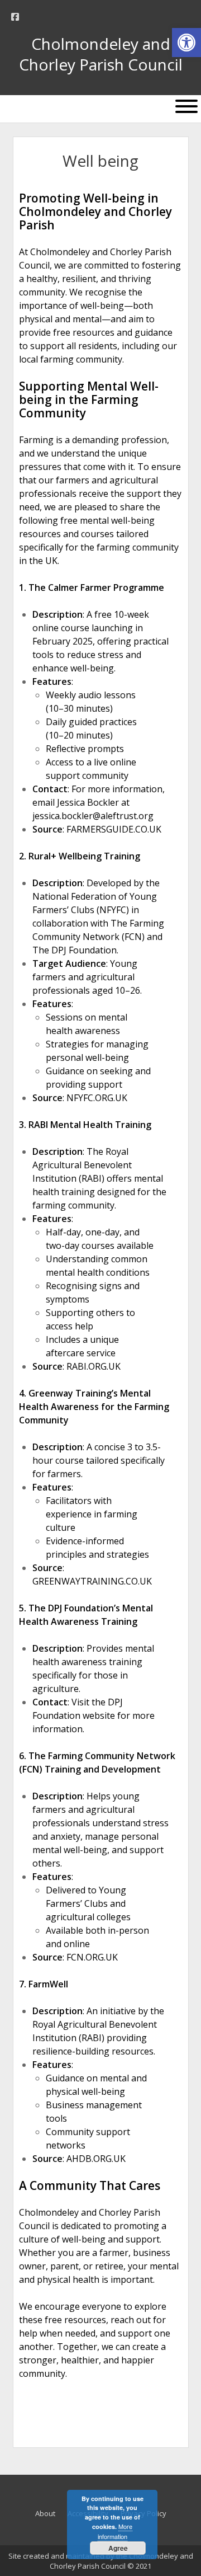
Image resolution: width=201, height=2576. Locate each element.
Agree (118, 2548)
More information (115, 2531)
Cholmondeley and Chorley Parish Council (101, 54)
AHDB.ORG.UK (96, 2159)
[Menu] (186, 106)
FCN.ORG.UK (92, 1957)
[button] (186, 43)
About (45, 2513)
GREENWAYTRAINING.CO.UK (92, 1581)
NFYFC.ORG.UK (97, 1098)
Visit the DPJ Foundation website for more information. (94, 1715)
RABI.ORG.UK (94, 1366)
